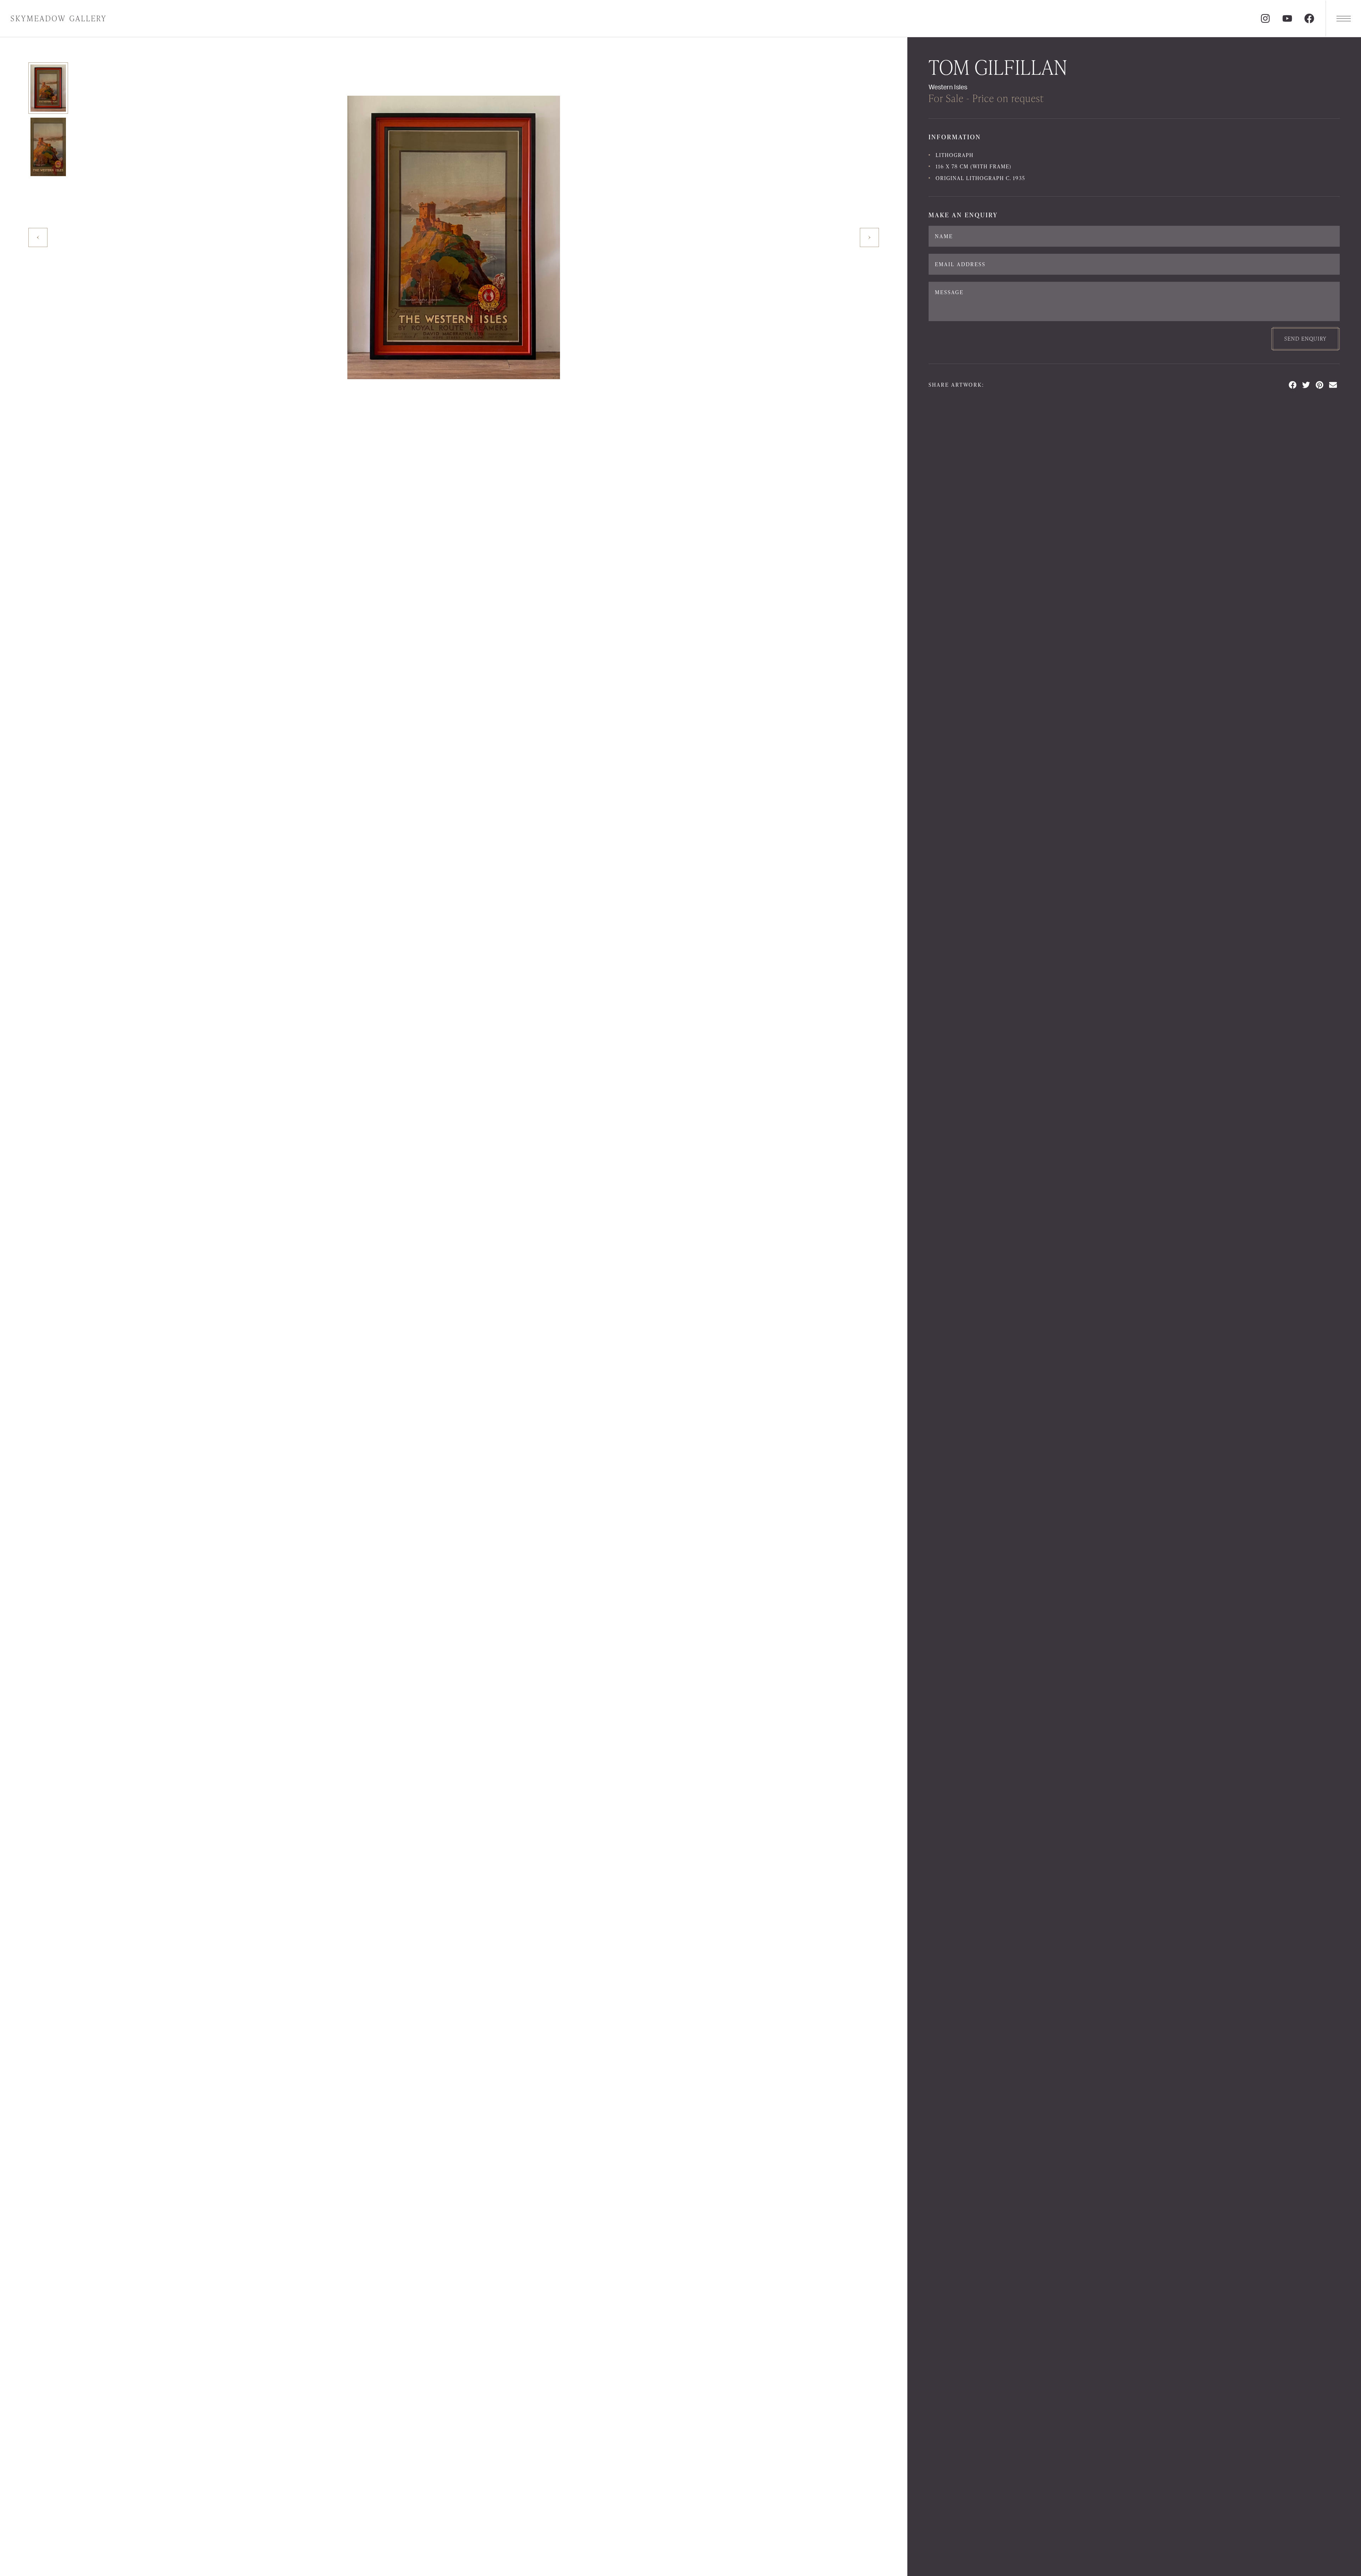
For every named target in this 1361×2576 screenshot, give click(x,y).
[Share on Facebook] (1293, 385)
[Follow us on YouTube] (1287, 18)
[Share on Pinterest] (1320, 385)
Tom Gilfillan (998, 67)
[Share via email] (1333, 385)
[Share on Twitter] (1306, 385)
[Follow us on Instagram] (1265, 18)
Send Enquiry (1306, 339)
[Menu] (1343, 18)
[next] (869, 237)
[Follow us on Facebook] (1309, 18)
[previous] (38, 237)
